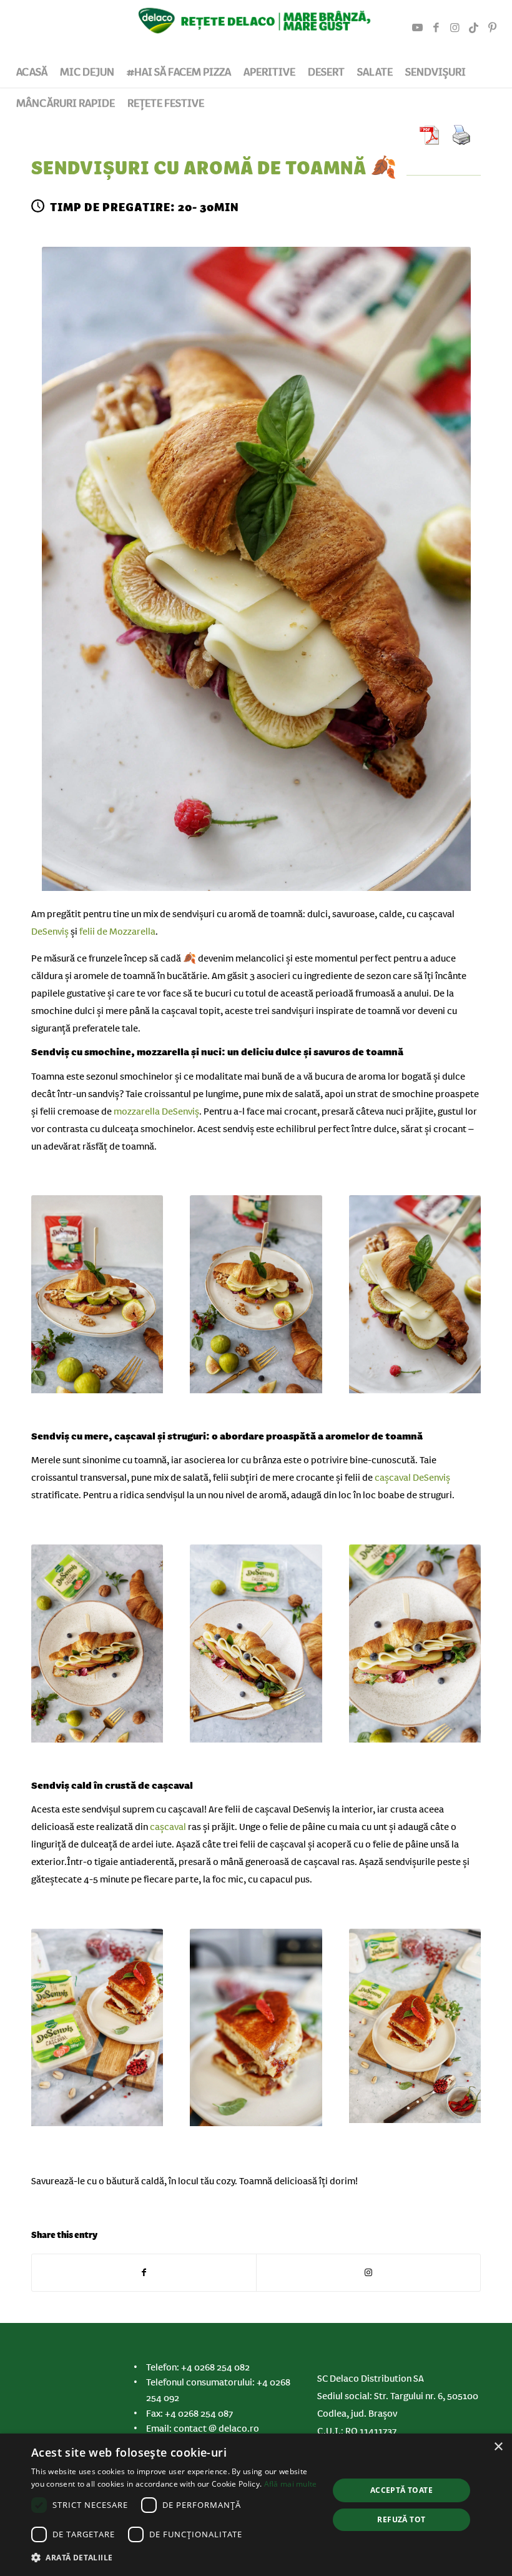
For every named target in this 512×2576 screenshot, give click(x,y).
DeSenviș (50, 932)
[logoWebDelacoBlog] (256, 28)
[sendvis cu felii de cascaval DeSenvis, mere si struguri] (415, 1646)
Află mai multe (291, 2484)
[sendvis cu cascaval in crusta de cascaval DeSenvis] (97, 2031)
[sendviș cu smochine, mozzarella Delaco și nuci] (97, 1297)
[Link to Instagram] (455, 28)
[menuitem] (32, 72)
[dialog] (256, 2505)
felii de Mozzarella (117, 932)
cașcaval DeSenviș (412, 1478)
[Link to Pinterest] (493, 28)
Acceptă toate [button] (401, 2490)
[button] (175, 2558)
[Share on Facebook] (144, 2273)
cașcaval (168, 1827)
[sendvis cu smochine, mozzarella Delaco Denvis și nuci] (256, 1297)
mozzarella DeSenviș (156, 1111)
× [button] (498, 2447)
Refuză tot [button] (401, 2519)
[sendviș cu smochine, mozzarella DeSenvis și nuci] (256, 572)
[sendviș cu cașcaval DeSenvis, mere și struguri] (97, 1646)
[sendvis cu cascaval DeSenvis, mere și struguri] (256, 1646)
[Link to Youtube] (418, 28)
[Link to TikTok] (474, 28)
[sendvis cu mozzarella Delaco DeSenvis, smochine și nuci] (415, 1297)
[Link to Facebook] (436, 28)
